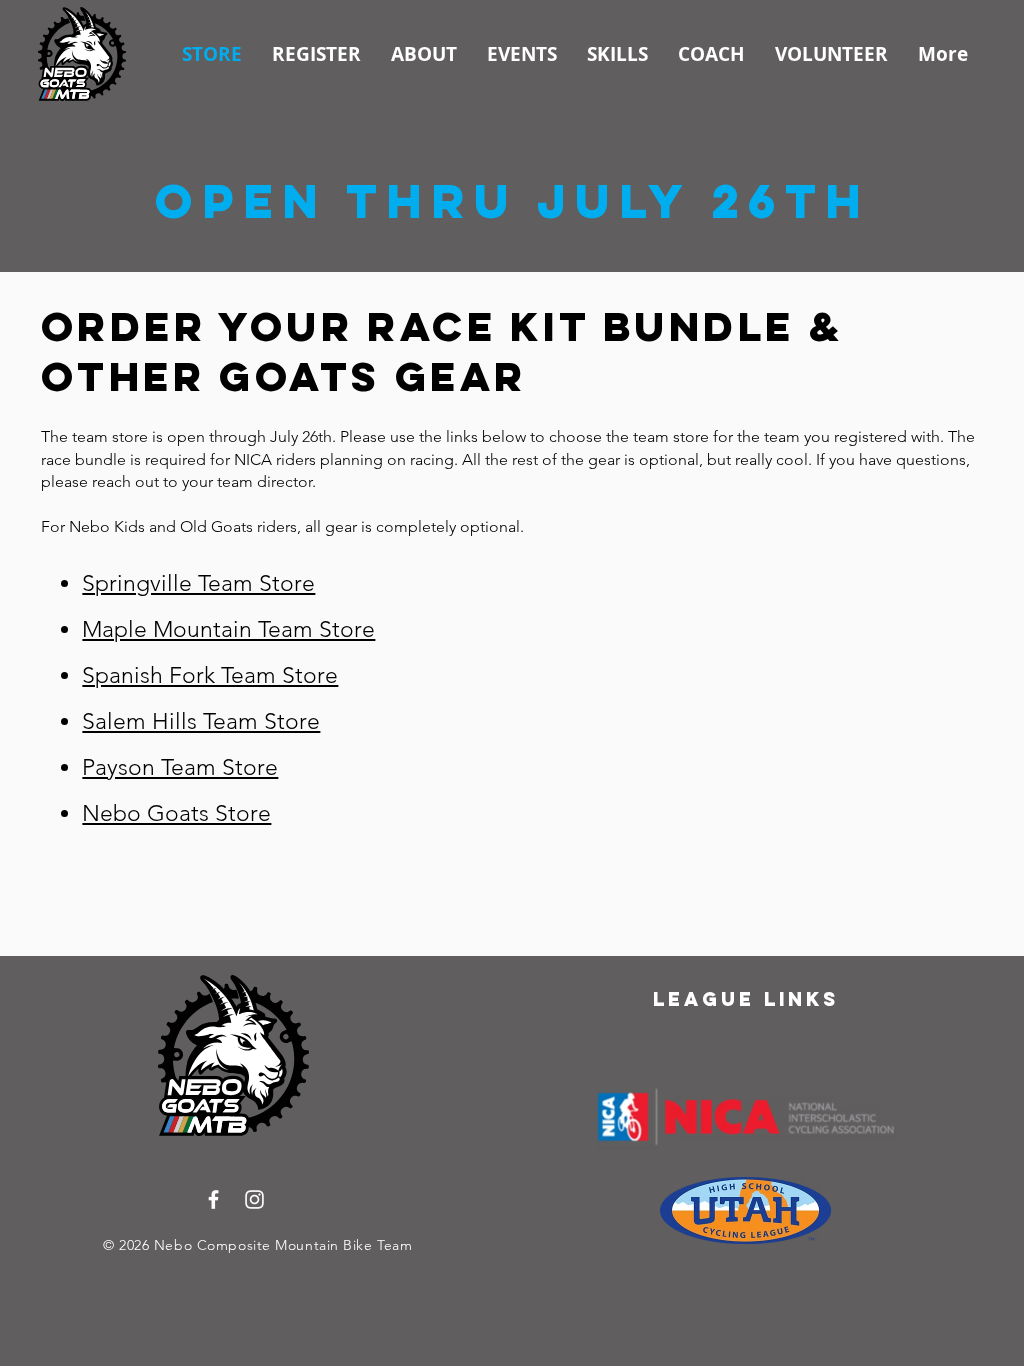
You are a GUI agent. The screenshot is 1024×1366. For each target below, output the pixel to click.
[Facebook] (213, 1199)
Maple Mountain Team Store (228, 629)
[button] (316, 54)
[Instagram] (254, 1199)
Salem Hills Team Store (201, 721)
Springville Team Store (198, 583)
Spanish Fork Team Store (210, 675)
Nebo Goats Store (176, 813)
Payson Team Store (180, 767)
